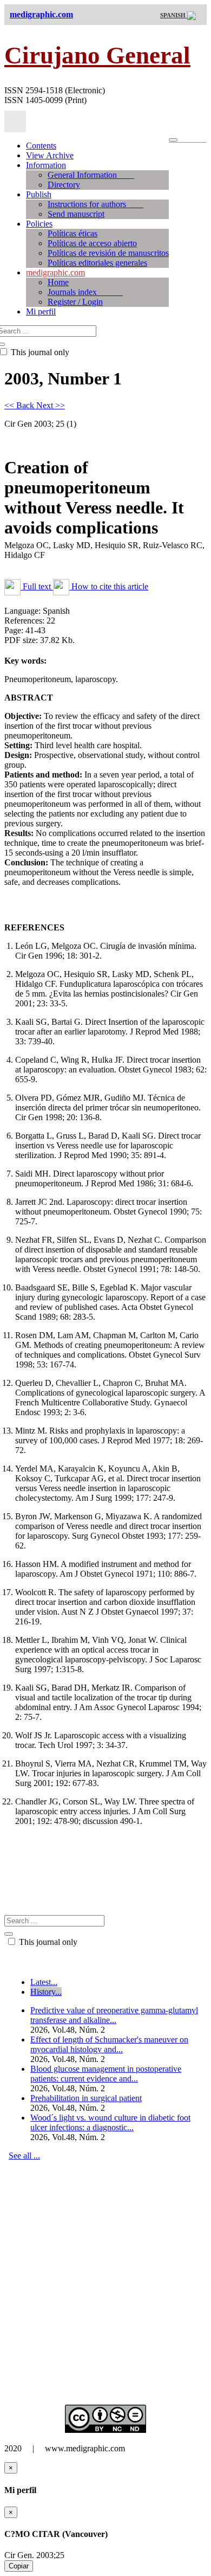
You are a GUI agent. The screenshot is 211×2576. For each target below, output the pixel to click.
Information (46, 165)
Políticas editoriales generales (97, 263)
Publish (39, 194)
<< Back (20, 405)
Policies (39, 224)
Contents (41, 146)
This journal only (47, 1942)
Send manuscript (76, 214)
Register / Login (75, 302)
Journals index (85, 292)
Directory (64, 185)
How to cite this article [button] (109, 586)
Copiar (19, 2566)
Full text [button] (37, 586)
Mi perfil (41, 311)
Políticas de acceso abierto (92, 243)
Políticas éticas (72, 233)
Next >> (51, 405)
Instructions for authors (95, 204)
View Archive (50, 155)
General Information (91, 175)
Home (58, 282)
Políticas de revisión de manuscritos (108, 253)
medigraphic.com (55, 272)
